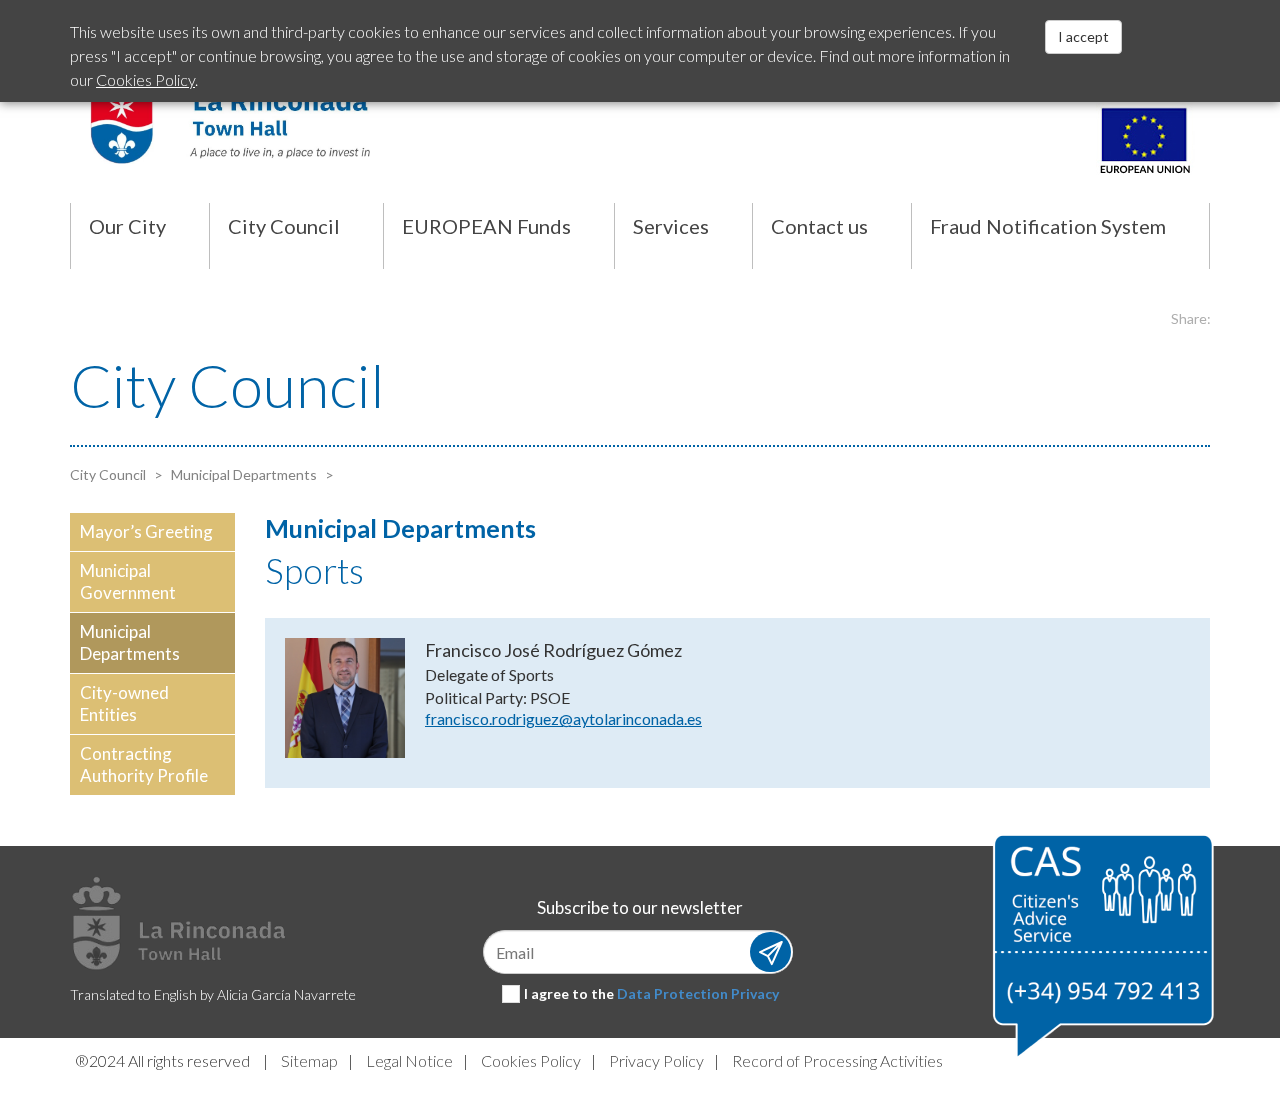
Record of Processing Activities (837, 1060)
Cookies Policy (531, 1060)
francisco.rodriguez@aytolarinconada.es (563, 718)
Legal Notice (409, 1060)
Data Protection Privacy (698, 993)
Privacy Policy (656, 1060)
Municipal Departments (242, 474)
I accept (1083, 36)
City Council (108, 474)
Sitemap (309, 1060)
